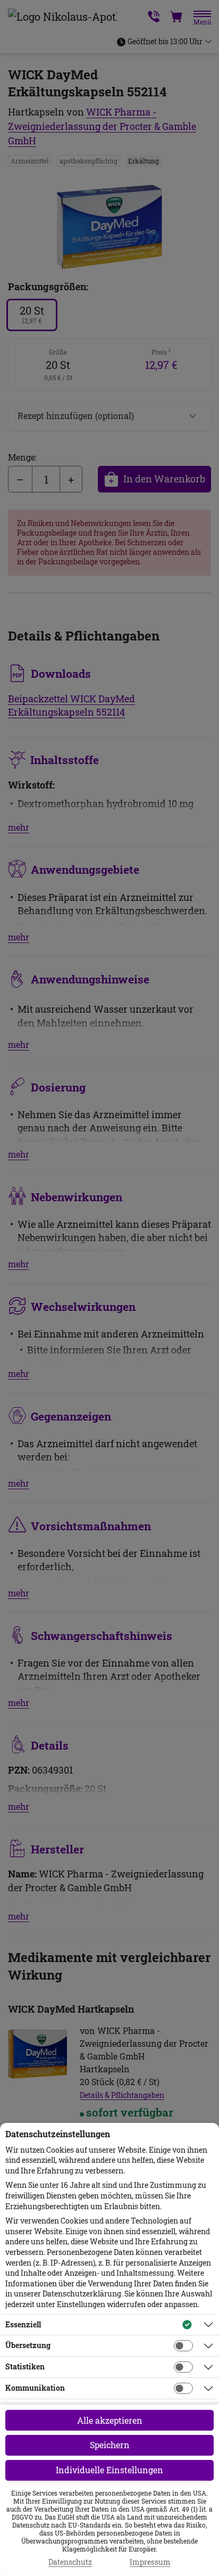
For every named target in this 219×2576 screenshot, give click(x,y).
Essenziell (23, 2324)
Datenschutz (70, 2562)
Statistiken (25, 2366)
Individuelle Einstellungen (109, 2470)
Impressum (150, 2562)
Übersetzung (28, 2345)
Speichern (110, 2445)
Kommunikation (35, 2388)
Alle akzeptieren (110, 2420)
